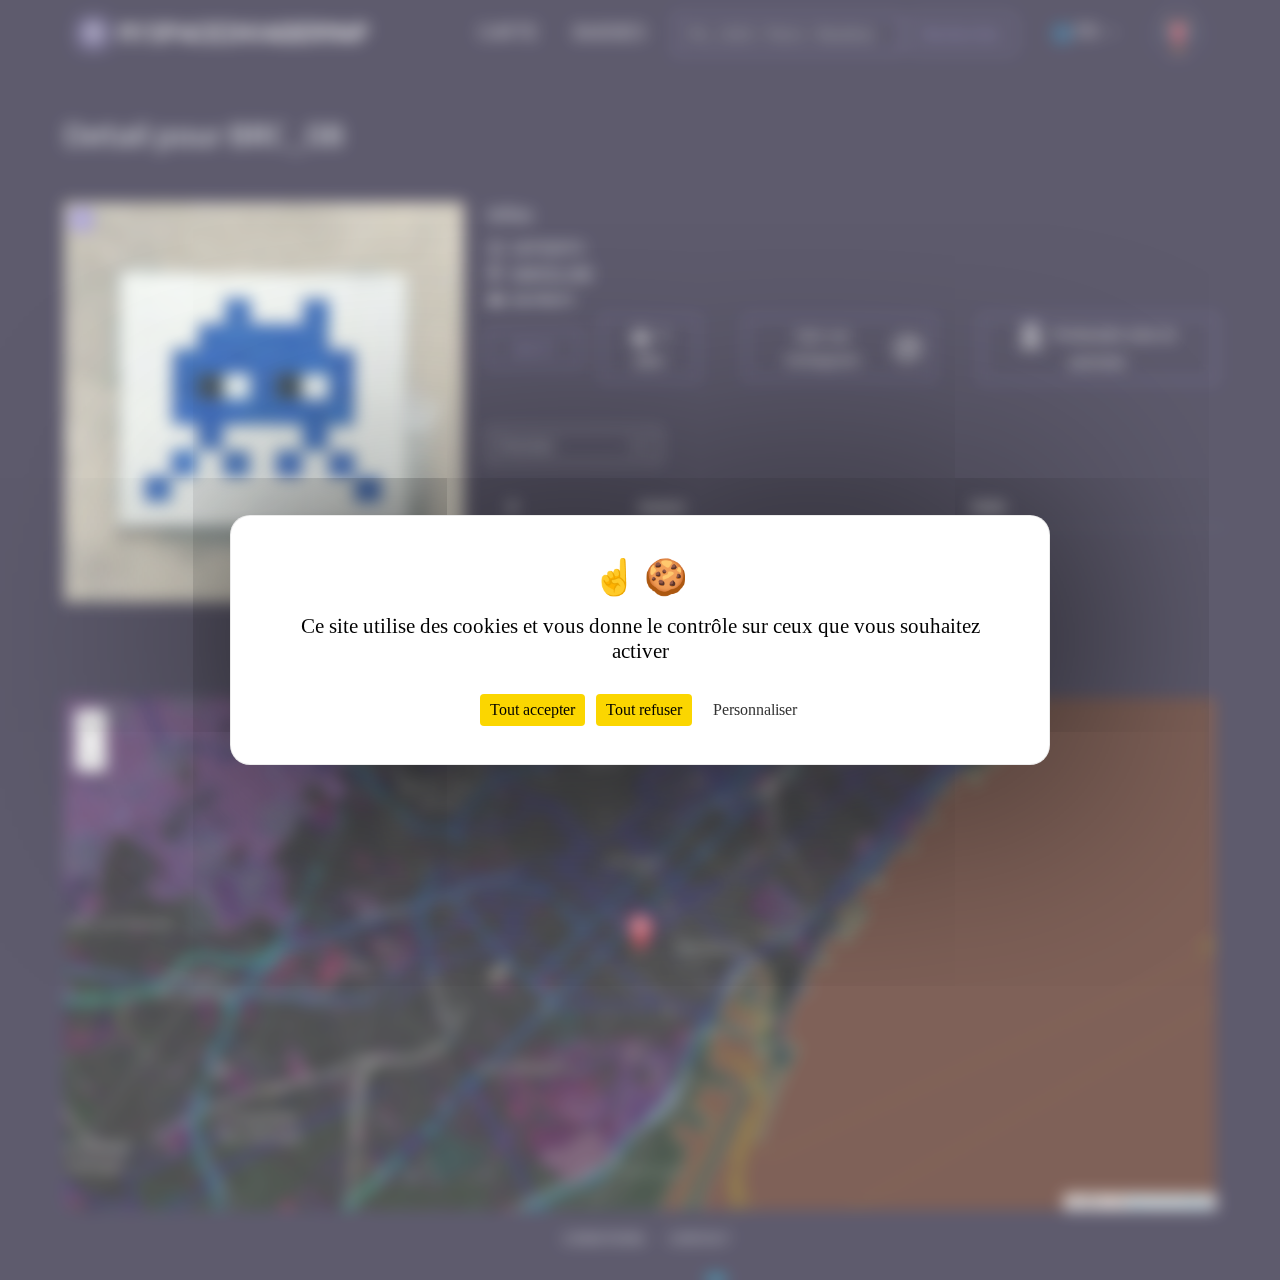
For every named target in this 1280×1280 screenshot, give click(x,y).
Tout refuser (644, 709)
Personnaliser (755, 709)
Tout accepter (532, 709)
